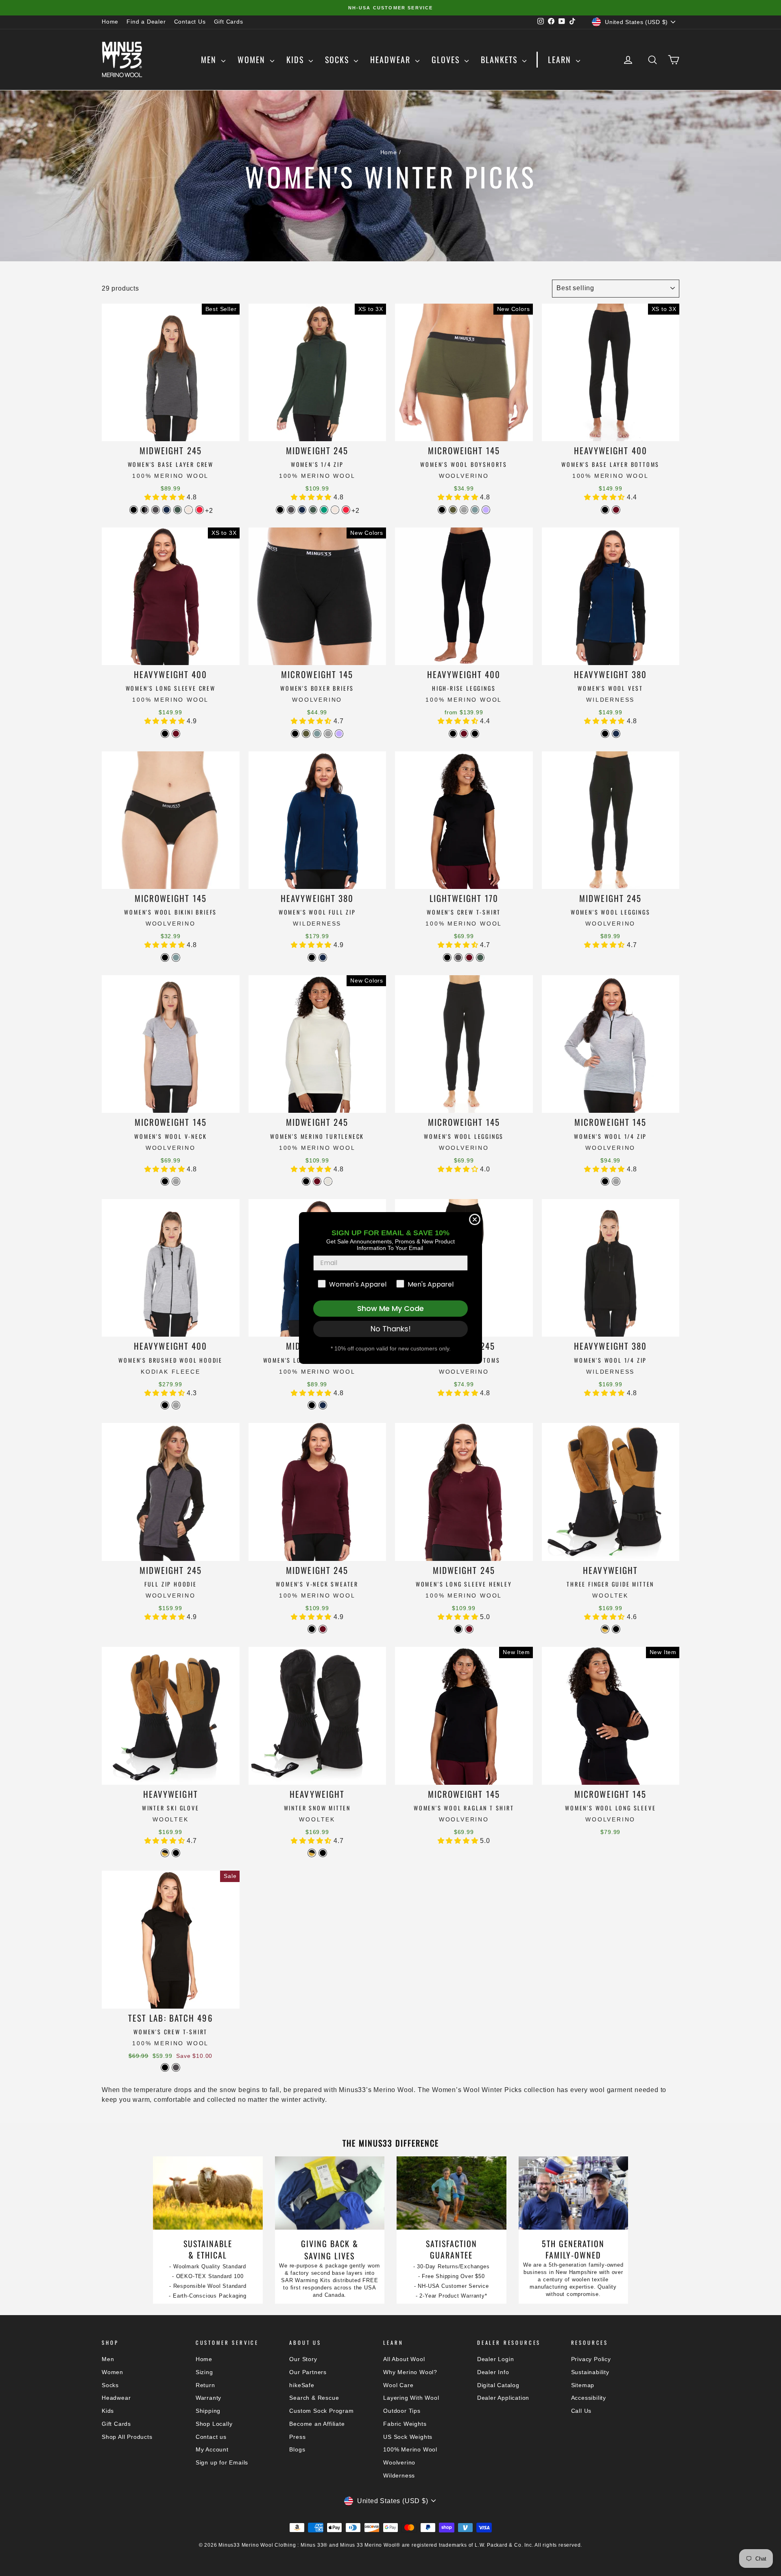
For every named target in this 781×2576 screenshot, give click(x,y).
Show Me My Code (390, 1308)
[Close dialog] (475, 1219)
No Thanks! (391, 1329)
